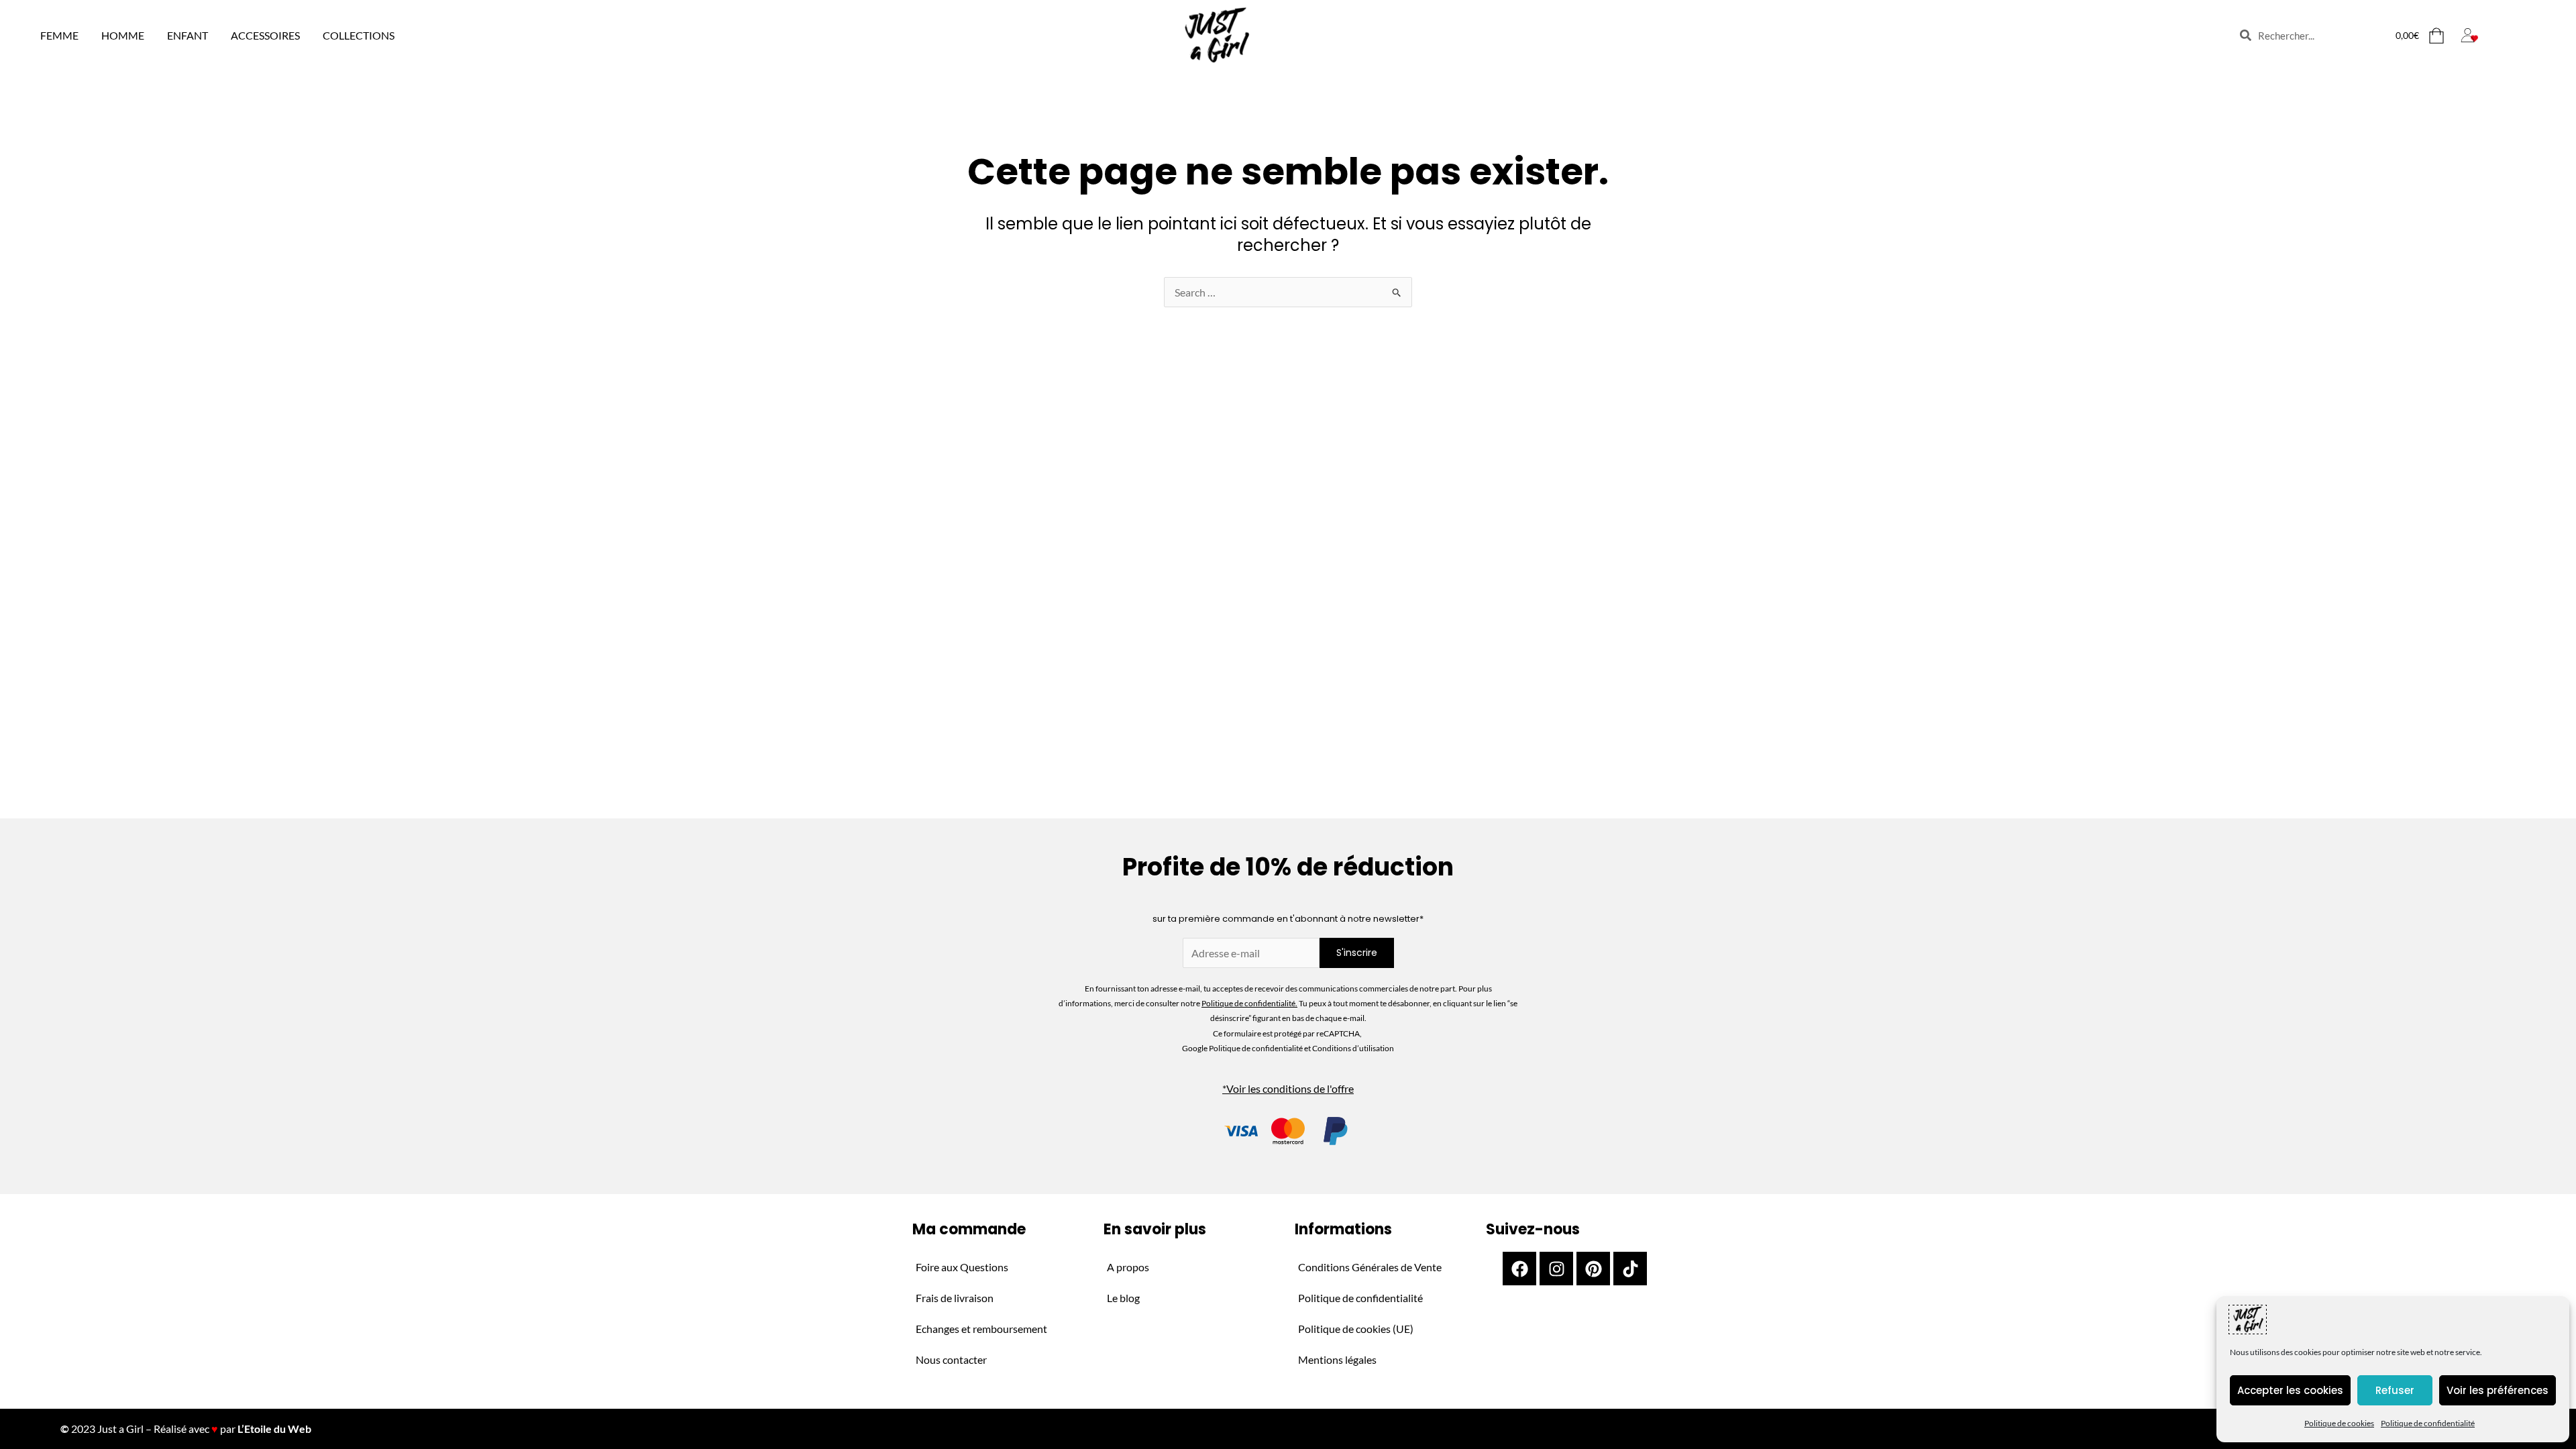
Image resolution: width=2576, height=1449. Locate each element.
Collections (359, 35)
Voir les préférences (2498, 1390)
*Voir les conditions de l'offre (1288, 1088)
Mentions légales (1337, 1359)
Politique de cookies (2339, 1423)
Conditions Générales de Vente (1370, 1267)
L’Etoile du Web (274, 1429)
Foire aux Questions (962, 1267)
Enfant (187, 35)
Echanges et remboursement (981, 1329)
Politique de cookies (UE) (1356, 1329)
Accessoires (265, 35)
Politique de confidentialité (2428, 1423)
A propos (1128, 1267)
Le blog (1123, 1298)
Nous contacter (951, 1359)
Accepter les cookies (2290, 1390)
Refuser (2395, 1390)
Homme (123, 35)
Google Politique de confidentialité (1243, 1048)
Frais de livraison (955, 1298)
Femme (59, 35)
